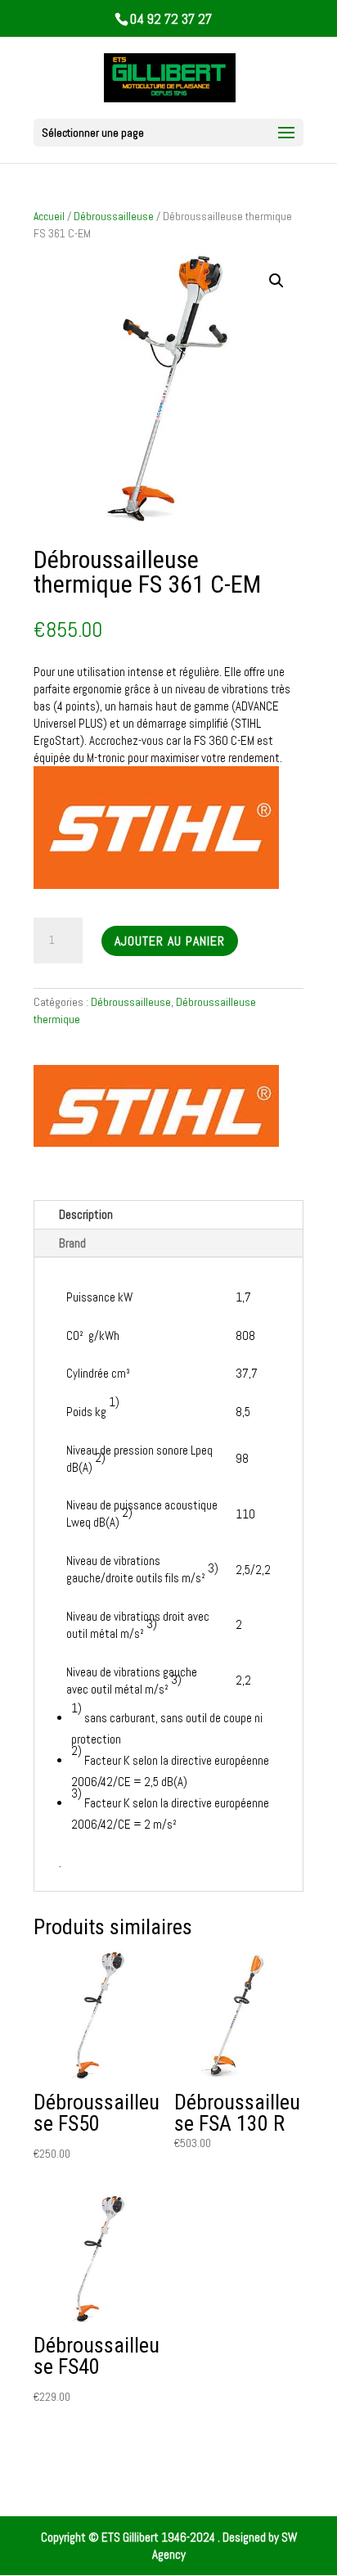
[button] (276, 281)
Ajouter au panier (170, 941)
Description (86, 1214)
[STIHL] (156, 1108)
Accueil (49, 216)
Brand (72, 1243)
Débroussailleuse (114, 216)
